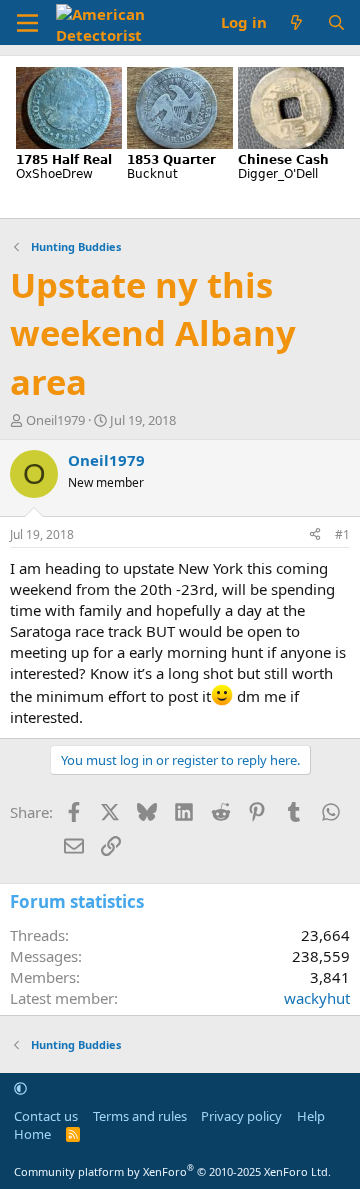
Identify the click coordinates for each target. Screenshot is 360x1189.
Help (311, 1116)
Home (32, 1134)
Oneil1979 (55, 420)
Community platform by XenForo (172, 1171)
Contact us (46, 1116)
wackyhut (317, 998)
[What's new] (296, 22)
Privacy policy (241, 1116)
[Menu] (27, 23)
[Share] (315, 535)
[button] (20, 1088)
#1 (342, 534)
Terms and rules (140, 1116)
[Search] (336, 22)
